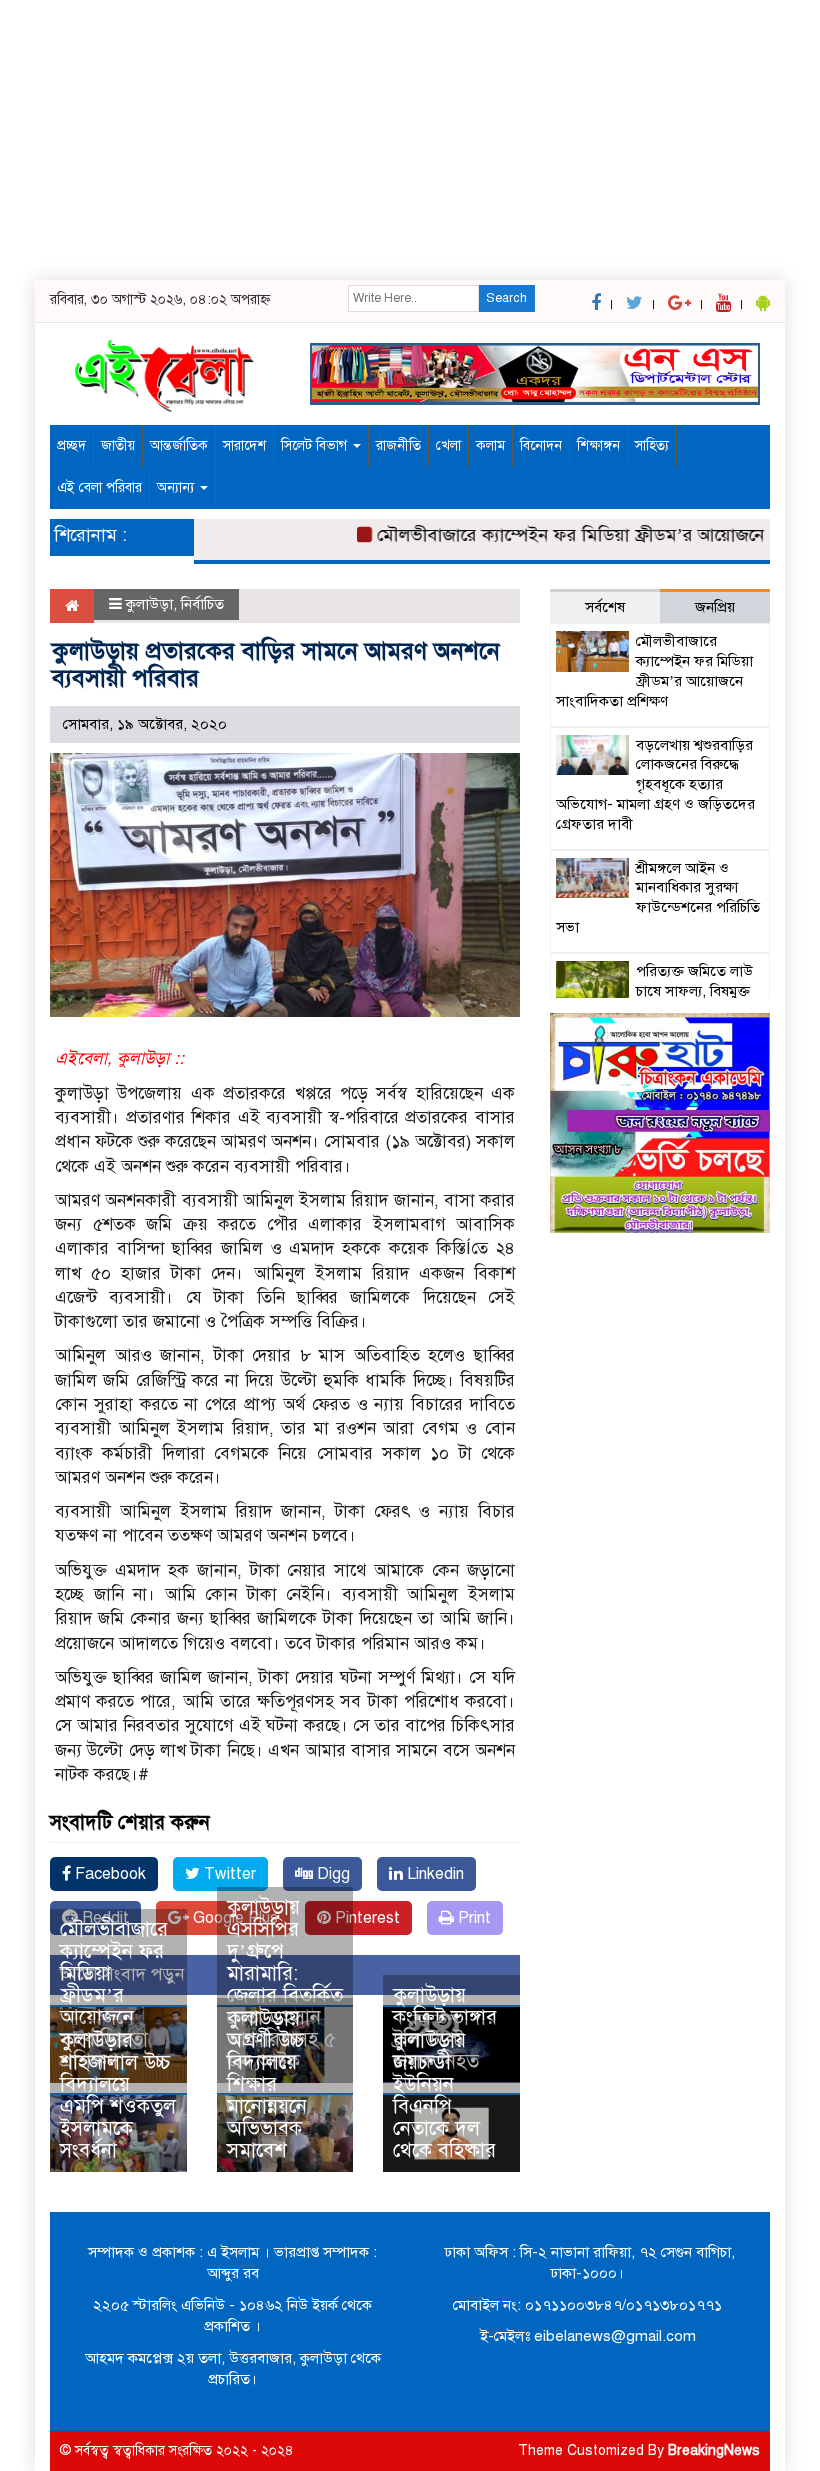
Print (472, 1918)
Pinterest (365, 1918)
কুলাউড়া (149, 604)
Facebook (108, 1874)
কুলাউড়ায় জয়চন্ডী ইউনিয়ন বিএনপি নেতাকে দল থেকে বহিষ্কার (444, 2095)
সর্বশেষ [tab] (605, 607)
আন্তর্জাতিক (179, 445)
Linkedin (433, 1874)
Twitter (228, 1874)
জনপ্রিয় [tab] (715, 607)
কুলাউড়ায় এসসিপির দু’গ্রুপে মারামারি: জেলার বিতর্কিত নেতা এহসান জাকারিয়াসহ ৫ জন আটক (285, 1984)
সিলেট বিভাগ (316, 445)
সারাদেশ (244, 445)
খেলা (448, 445)
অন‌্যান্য (177, 487)
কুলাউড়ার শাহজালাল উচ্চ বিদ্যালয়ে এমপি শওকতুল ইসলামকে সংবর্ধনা (118, 2095)
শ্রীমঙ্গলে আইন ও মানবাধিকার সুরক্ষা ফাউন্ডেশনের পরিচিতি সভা (658, 897)
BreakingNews (714, 2450)
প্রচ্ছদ (71, 445)
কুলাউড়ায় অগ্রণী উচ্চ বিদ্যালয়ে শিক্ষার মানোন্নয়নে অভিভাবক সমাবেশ (267, 2084)
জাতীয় (118, 445)
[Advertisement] (410, 140)
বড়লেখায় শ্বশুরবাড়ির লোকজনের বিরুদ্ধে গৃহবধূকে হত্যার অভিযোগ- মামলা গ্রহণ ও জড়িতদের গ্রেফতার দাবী (655, 784)
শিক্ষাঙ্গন (598, 445)
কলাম (490, 445)
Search (506, 298)
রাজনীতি (398, 445)
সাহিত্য (652, 445)
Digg (331, 1874)
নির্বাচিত (202, 604)
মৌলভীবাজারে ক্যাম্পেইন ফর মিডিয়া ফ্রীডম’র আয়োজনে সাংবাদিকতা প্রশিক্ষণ (114, 1995)
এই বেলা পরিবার (99, 487)
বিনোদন (541, 445)
